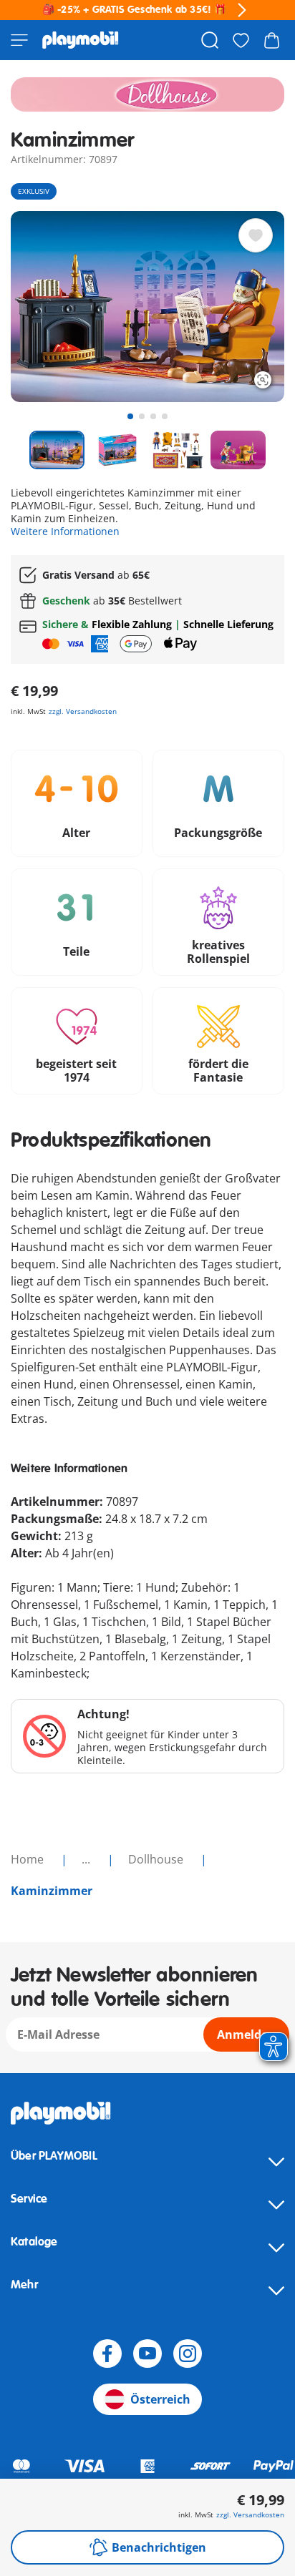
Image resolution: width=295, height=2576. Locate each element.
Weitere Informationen (65, 531)
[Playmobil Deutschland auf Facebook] (107, 2354)
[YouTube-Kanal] (147, 2354)
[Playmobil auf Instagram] (188, 2354)
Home (29, 1859)
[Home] (81, 40)
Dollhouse (157, 1859)
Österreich (160, 2399)
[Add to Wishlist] (256, 235)
